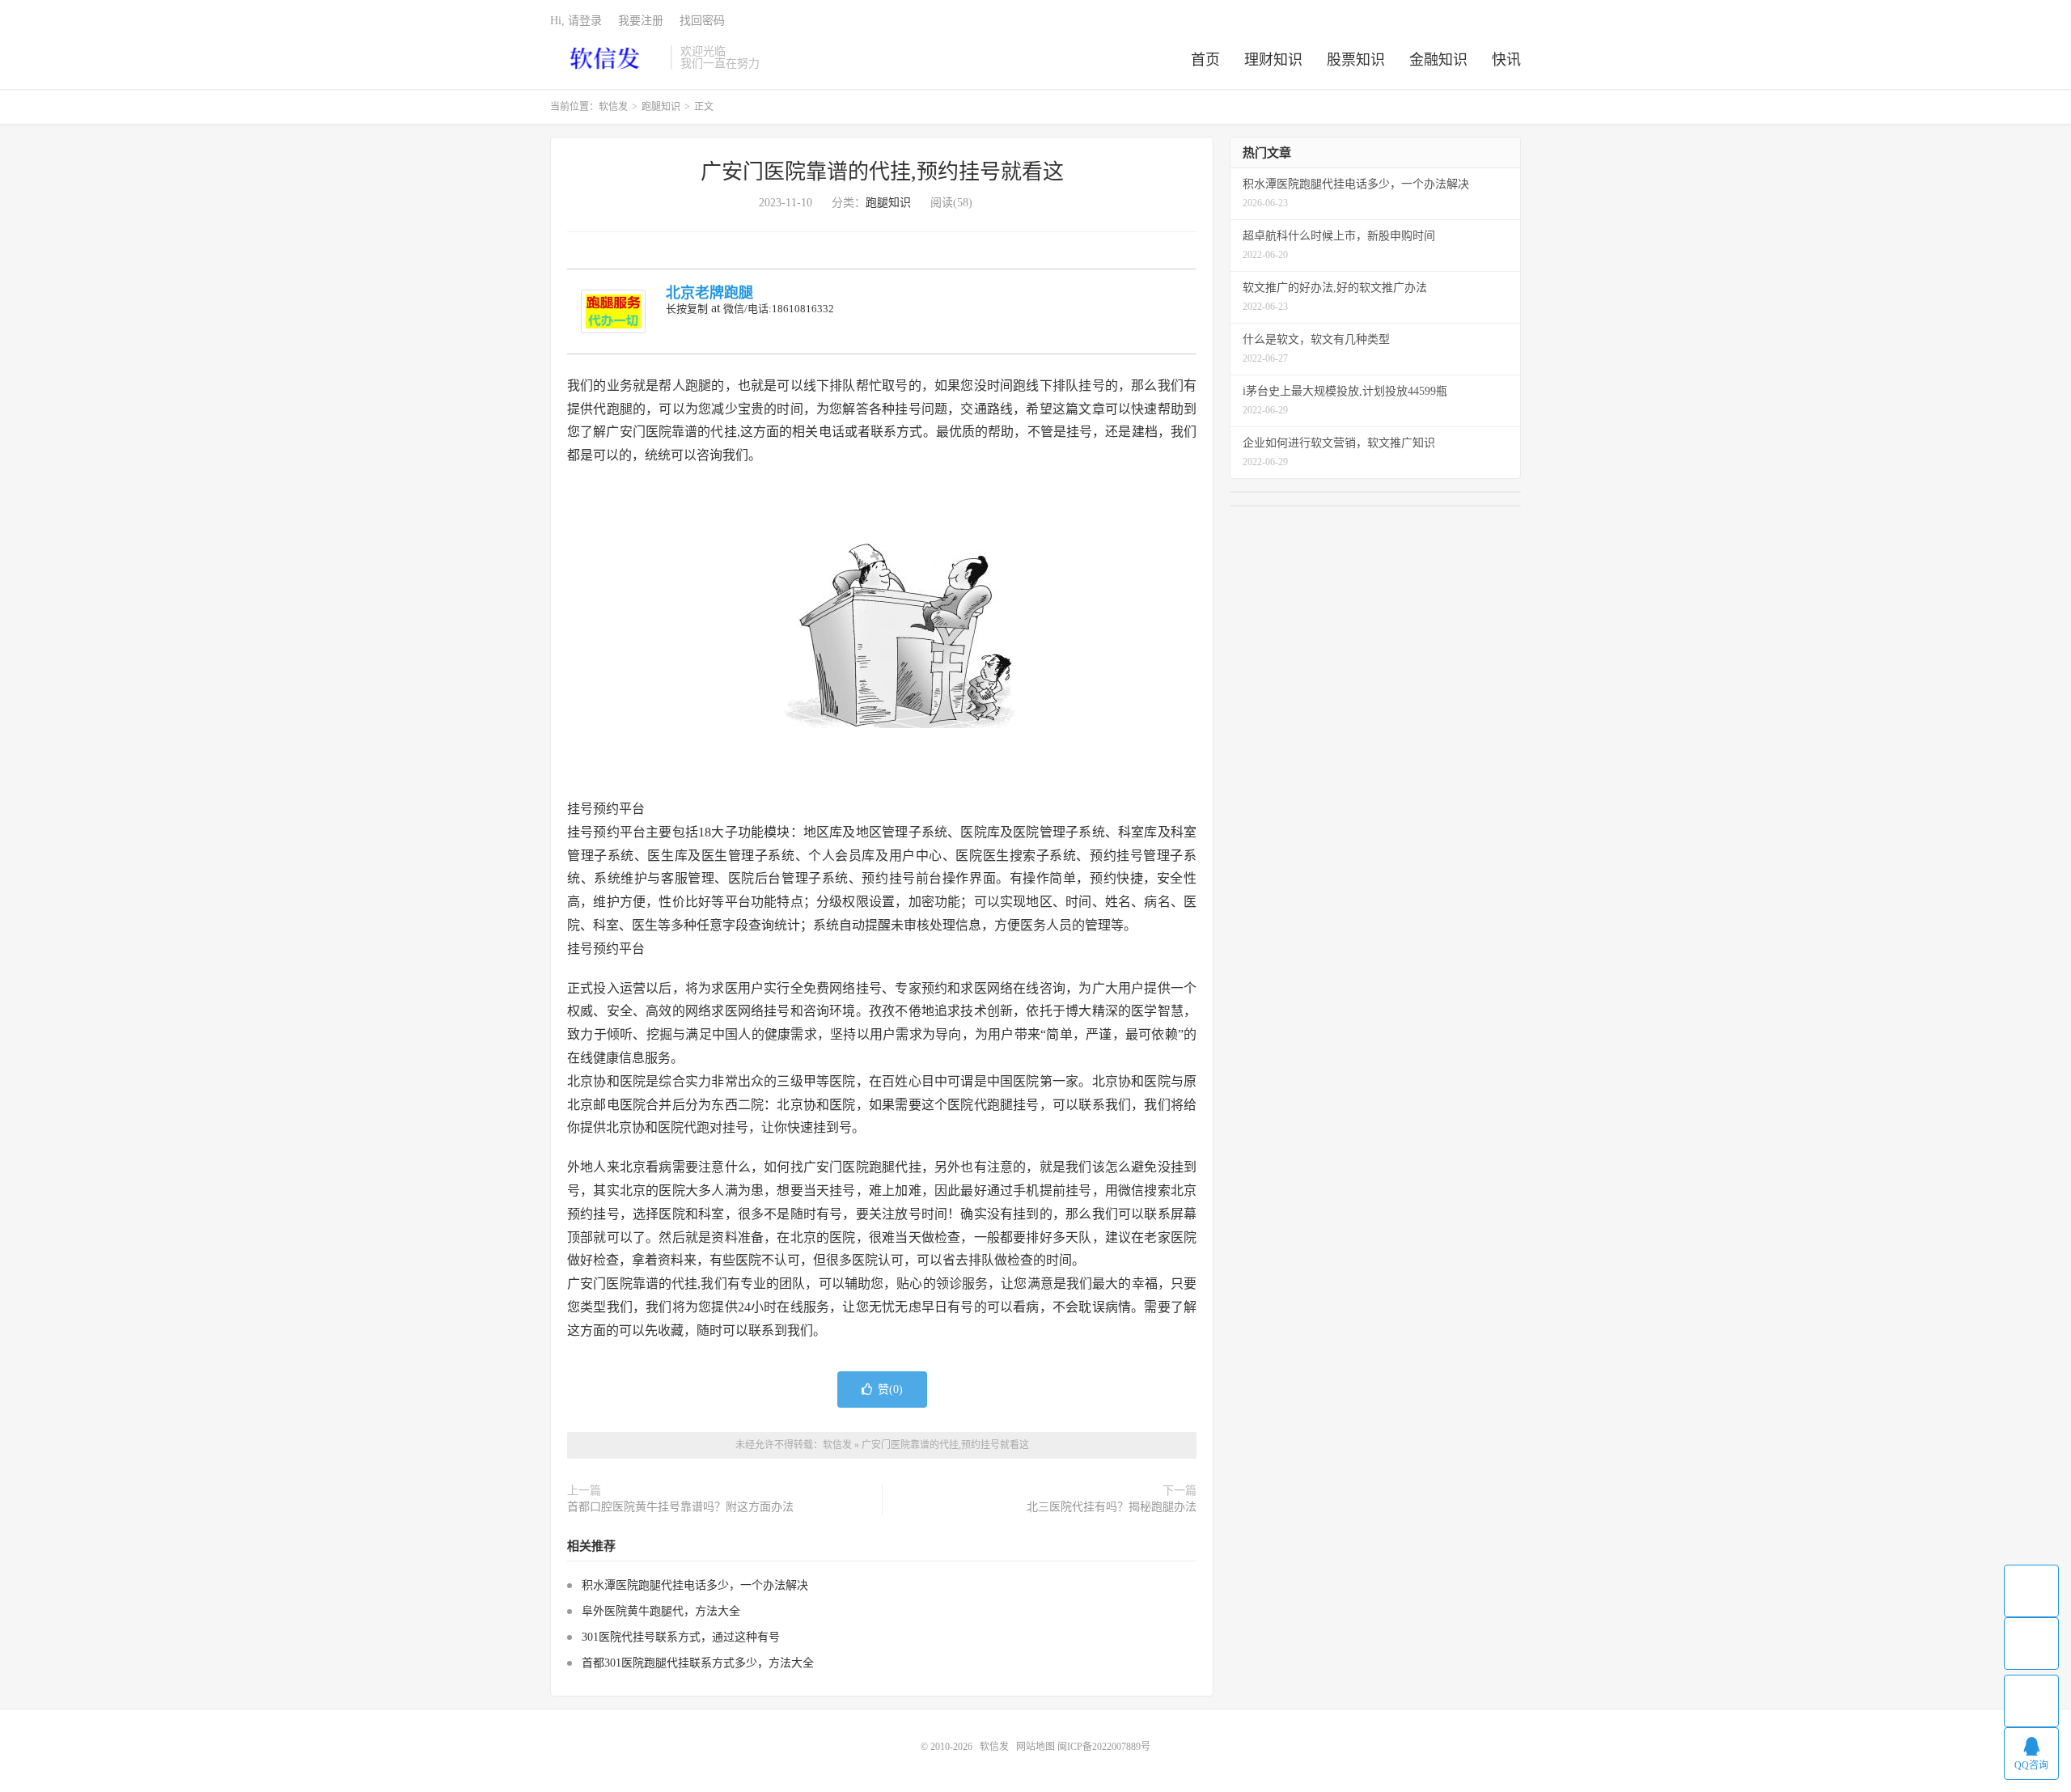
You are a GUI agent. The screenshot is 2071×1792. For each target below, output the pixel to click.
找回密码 (702, 21)
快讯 (1506, 60)
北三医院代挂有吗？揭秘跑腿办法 (1112, 1507)
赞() (890, 1390)
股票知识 (1356, 60)
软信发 (606, 57)
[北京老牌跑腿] (613, 311)
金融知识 (1438, 60)
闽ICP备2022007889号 (1104, 1747)
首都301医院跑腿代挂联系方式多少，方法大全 (698, 1663)
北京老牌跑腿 (709, 293)
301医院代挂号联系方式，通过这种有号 (681, 1637)
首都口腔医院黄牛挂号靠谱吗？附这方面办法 (680, 1507)
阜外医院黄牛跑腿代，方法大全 (661, 1611)
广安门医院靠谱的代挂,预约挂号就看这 (882, 172)
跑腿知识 (661, 107)
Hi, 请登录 (576, 21)
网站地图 (1035, 1747)
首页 (1205, 60)
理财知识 (1273, 60)
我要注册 (641, 21)
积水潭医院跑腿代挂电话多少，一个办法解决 (695, 1585)
